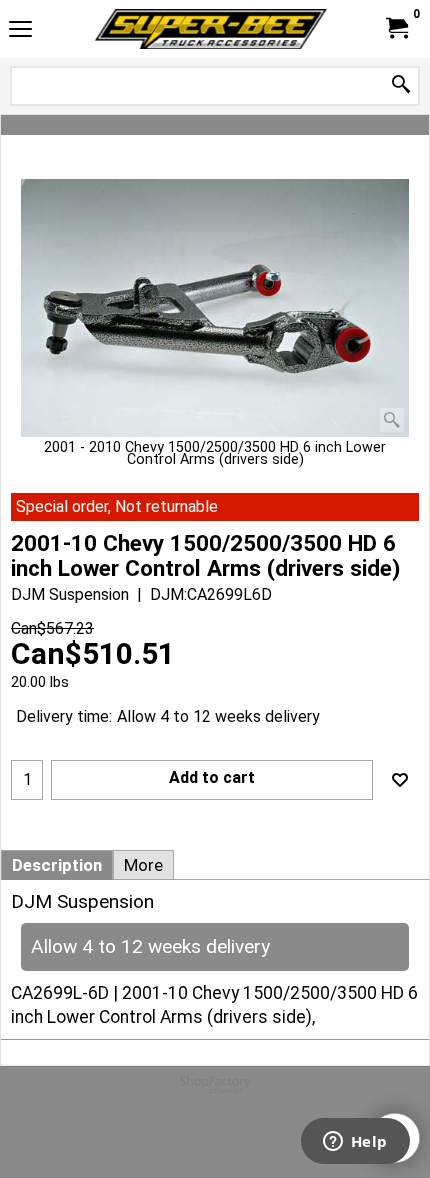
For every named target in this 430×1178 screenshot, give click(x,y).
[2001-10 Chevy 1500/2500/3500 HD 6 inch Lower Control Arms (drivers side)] (215, 308)
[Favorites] (400, 780)
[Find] (401, 85)
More (143, 865)
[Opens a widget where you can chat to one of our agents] (355, 1143)
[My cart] (396, 28)
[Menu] (20, 31)
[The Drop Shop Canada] (211, 29)
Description (57, 865)
